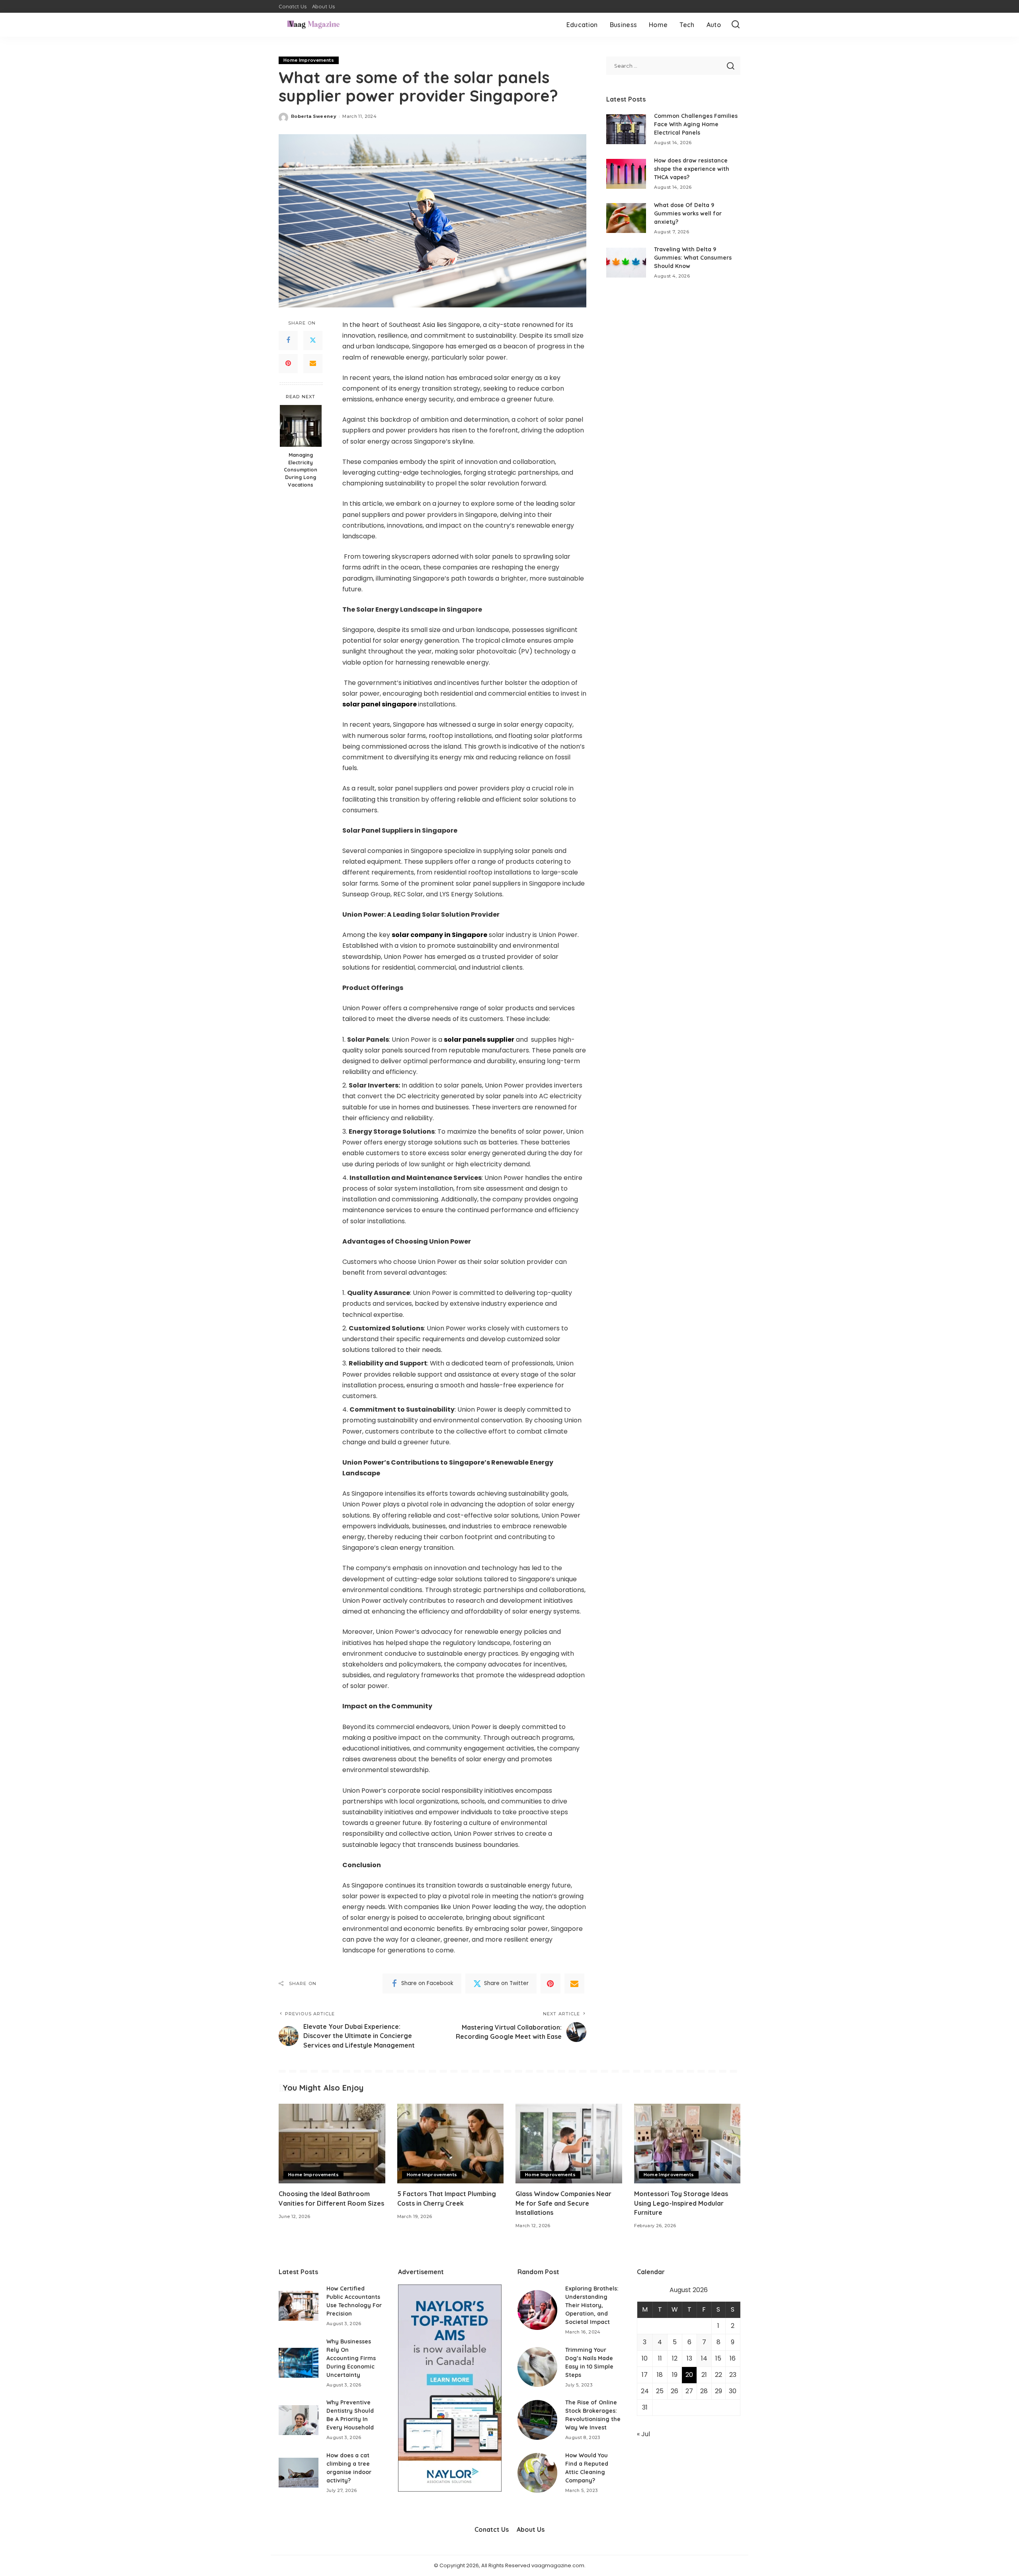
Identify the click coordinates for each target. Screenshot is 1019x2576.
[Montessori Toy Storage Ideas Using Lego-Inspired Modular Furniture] (687, 2144)
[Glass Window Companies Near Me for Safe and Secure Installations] (569, 2144)
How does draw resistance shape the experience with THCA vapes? (692, 169)
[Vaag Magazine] (313, 25)
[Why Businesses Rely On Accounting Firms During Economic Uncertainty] (299, 2363)
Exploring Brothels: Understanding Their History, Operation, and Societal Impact (592, 2305)
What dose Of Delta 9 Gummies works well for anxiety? (688, 213)
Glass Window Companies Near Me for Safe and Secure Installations (563, 2203)
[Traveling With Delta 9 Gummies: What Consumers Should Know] (626, 263)
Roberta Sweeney (314, 116)
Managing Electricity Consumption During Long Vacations (301, 469)
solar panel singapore (380, 704)
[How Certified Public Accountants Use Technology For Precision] (299, 2306)
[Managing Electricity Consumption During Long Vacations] (301, 426)
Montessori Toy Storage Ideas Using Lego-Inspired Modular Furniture (681, 2203)
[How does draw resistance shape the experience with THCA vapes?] (626, 174)
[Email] (313, 364)
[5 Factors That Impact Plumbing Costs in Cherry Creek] (451, 2144)
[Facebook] (288, 340)
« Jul (643, 2434)
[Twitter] (313, 340)
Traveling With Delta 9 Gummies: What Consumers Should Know (693, 258)
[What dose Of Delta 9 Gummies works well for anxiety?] (626, 218)
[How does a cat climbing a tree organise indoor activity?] (299, 2473)
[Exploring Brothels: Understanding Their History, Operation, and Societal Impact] (537, 2310)
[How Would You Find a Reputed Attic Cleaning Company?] (537, 2473)
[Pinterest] (288, 364)
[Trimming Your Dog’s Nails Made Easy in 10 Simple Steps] (537, 2367)
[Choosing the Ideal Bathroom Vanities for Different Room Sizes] (332, 2144)
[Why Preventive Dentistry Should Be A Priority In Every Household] (299, 2420)
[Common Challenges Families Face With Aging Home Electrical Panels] (626, 129)
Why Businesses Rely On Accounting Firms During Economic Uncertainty (351, 2358)
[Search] (736, 25)
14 (704, 2358)
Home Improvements (309, 60)
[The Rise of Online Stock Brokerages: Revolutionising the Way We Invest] (537, 2420)
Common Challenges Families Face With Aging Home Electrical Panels (696, 124)
